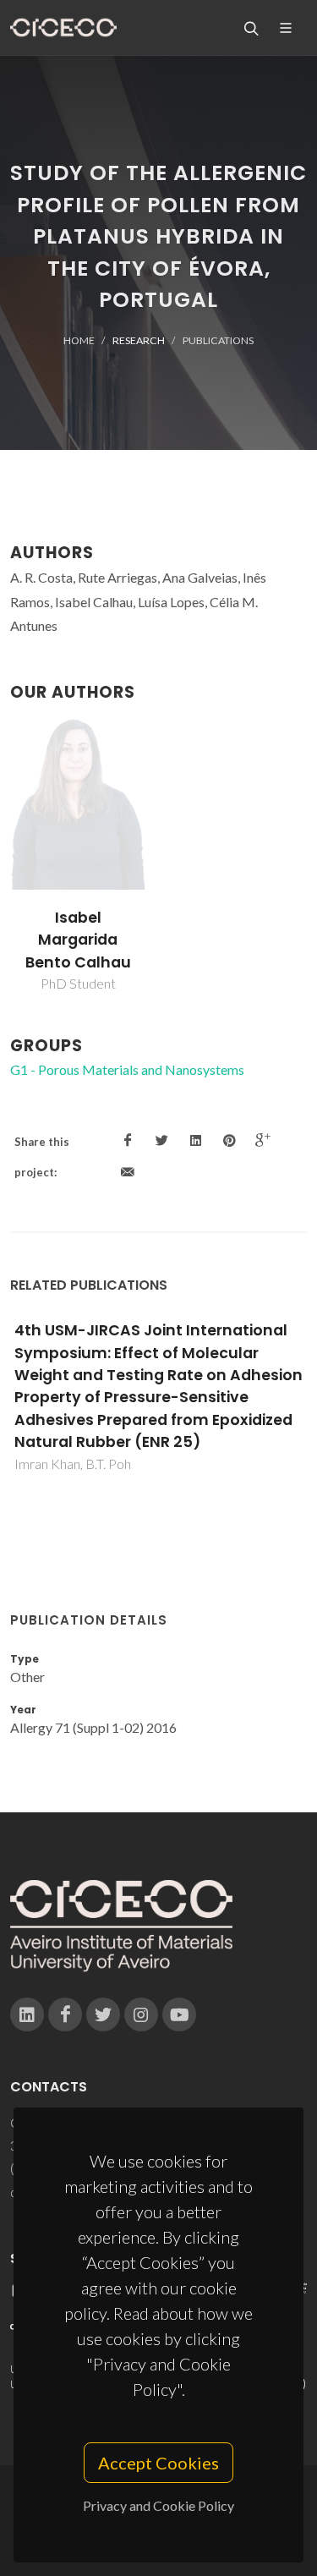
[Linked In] (27, 2014)
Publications (218, 340)
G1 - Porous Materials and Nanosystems (127, 1069)
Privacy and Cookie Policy (158, 2505)
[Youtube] (179, 2014)
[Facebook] (65, 2014)
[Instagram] (141, 2014)
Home (79, 340)
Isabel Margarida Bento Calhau (78, 940)
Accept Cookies (158, 2463)
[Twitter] (103, 2014)
